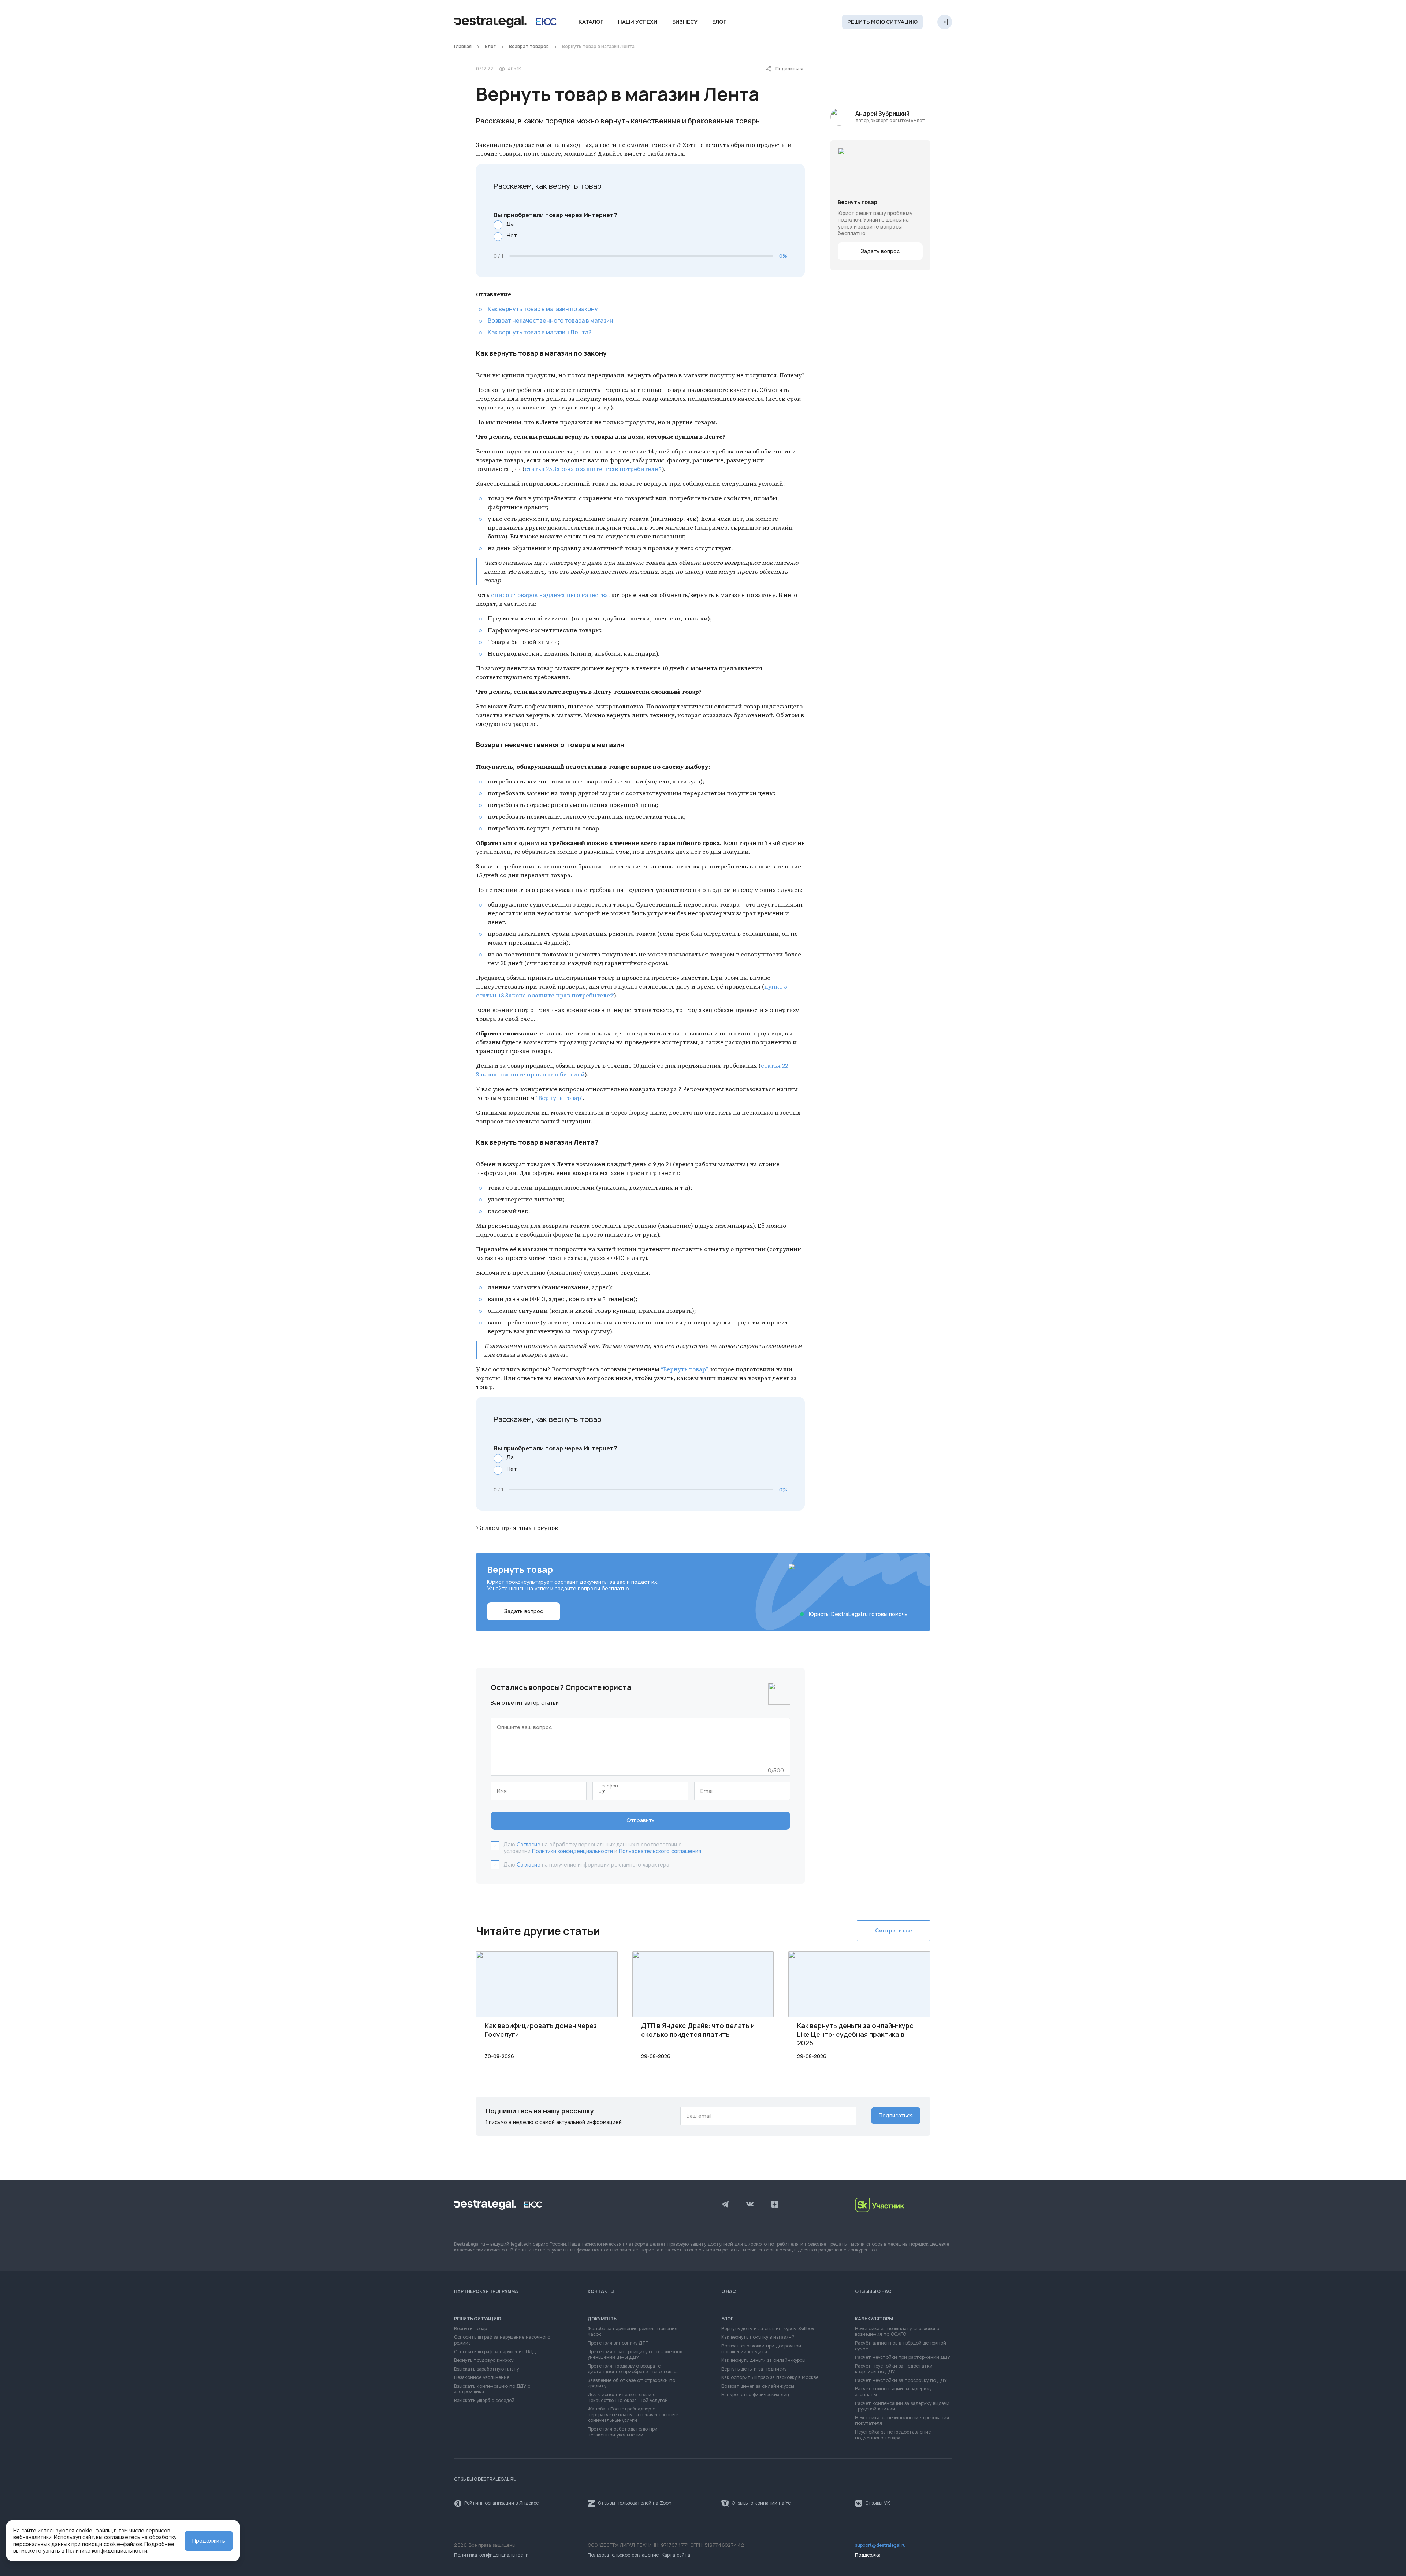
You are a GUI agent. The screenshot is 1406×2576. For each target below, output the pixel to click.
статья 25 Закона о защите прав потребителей (593, 469)
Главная (463, 47)
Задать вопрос (880, 251)
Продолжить (209, 2541)
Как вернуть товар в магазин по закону (543, 309)
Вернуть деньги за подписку (754, 2369)
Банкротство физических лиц (755, 2395)
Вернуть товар (470, 2329)
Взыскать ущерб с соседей (484, 2401)
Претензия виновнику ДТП (618, 2343)
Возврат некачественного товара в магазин (551, 320)
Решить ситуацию (478, 2319)
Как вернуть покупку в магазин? (758, 2337)
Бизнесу (685, 22)
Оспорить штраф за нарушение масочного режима (502, 2340)
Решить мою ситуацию (882, 22)
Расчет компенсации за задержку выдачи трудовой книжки (902, 2407)
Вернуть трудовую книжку (484, 2360)
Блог (719, 22)
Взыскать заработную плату (486, 2369)
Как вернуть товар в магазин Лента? (540, 332)
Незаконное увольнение (482, 2378)
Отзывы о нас (873, 2291)
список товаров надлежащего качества (550, 595)
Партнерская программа (486, 2291)
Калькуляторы (874, 2319)
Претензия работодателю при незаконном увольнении (623, 2432)
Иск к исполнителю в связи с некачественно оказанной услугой (628, 2398)
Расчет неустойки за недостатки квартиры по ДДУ (894, 2369)
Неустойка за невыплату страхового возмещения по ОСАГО (897, 2332)
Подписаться (896, 2116)
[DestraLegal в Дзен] (775, 2205)
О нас (729, 2291)
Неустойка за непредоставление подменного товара (893, 2435)
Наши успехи (638, 22)
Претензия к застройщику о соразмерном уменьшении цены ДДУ (635, 2355)
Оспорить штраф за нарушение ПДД (495, 2352)
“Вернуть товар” (559, 1098)
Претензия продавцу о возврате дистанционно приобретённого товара (633, 2369)
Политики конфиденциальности (572, 1851)
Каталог (591, 22)
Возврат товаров (529, 47)
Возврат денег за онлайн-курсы (758, 2386)
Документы (603, 2319)
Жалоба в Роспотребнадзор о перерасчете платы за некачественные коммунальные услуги (633, 2415)
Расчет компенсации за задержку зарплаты (893, 2392)
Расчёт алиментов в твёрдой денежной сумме (901, 2346)
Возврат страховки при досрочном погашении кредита (761, 2349)
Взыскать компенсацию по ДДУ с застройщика (492, 2389)
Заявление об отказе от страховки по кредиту (631, 2384)
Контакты (601, 2291)
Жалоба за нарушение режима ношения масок (633, 2332)
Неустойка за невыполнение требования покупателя (902, 2421)
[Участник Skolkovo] (903, 2205)
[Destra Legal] (505, 22)
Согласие (529, 1845)
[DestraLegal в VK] (750, 2205)
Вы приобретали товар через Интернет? (555, 215)
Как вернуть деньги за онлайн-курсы (763, 2360)
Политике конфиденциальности (107, 2551)
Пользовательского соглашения (660, 1851)
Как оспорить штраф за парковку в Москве (770, 2378)
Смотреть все (894, 1931)
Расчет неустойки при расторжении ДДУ (903, 2358)
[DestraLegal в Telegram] (725, 2205)
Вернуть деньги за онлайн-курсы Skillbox (768, 2329)
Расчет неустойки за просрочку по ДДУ (901, 2381)
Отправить (641, 1820)
